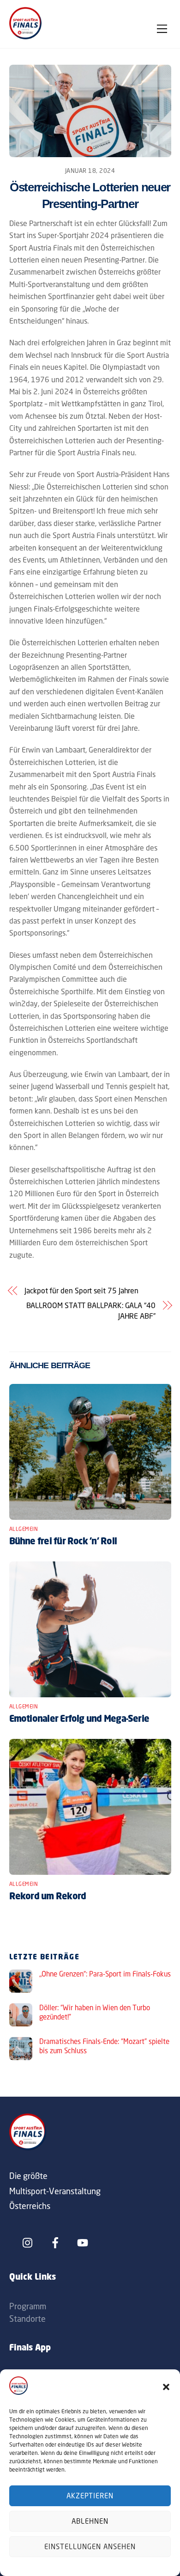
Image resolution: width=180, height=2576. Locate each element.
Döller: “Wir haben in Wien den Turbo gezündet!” (95, 2012)
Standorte (27, 2319)
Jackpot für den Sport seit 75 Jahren (81, 1291)
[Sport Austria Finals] (25, 37)
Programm (28, 2306)
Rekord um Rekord (48, 1897)
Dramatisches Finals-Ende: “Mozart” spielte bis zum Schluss (104, 2046)
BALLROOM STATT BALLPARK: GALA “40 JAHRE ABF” (91, 1310)
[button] (166, 2387)
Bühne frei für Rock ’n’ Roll (63, 1542)
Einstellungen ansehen (90, 2547)
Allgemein (24, 1529)
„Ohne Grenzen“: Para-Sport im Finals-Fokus (105, 1974)
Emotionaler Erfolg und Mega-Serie (79, 1719)
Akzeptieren (90, 2496)
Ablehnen (90, 2521)
